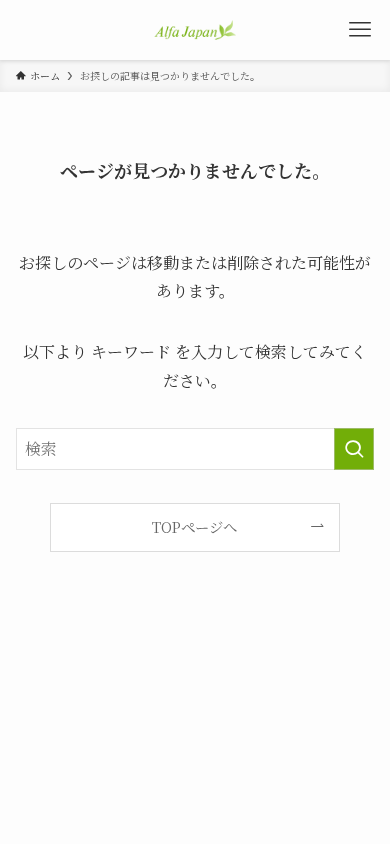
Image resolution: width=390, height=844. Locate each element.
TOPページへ (194, 526)
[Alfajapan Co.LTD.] (195, 30)
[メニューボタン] (360, 30)
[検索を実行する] (354, 449)
